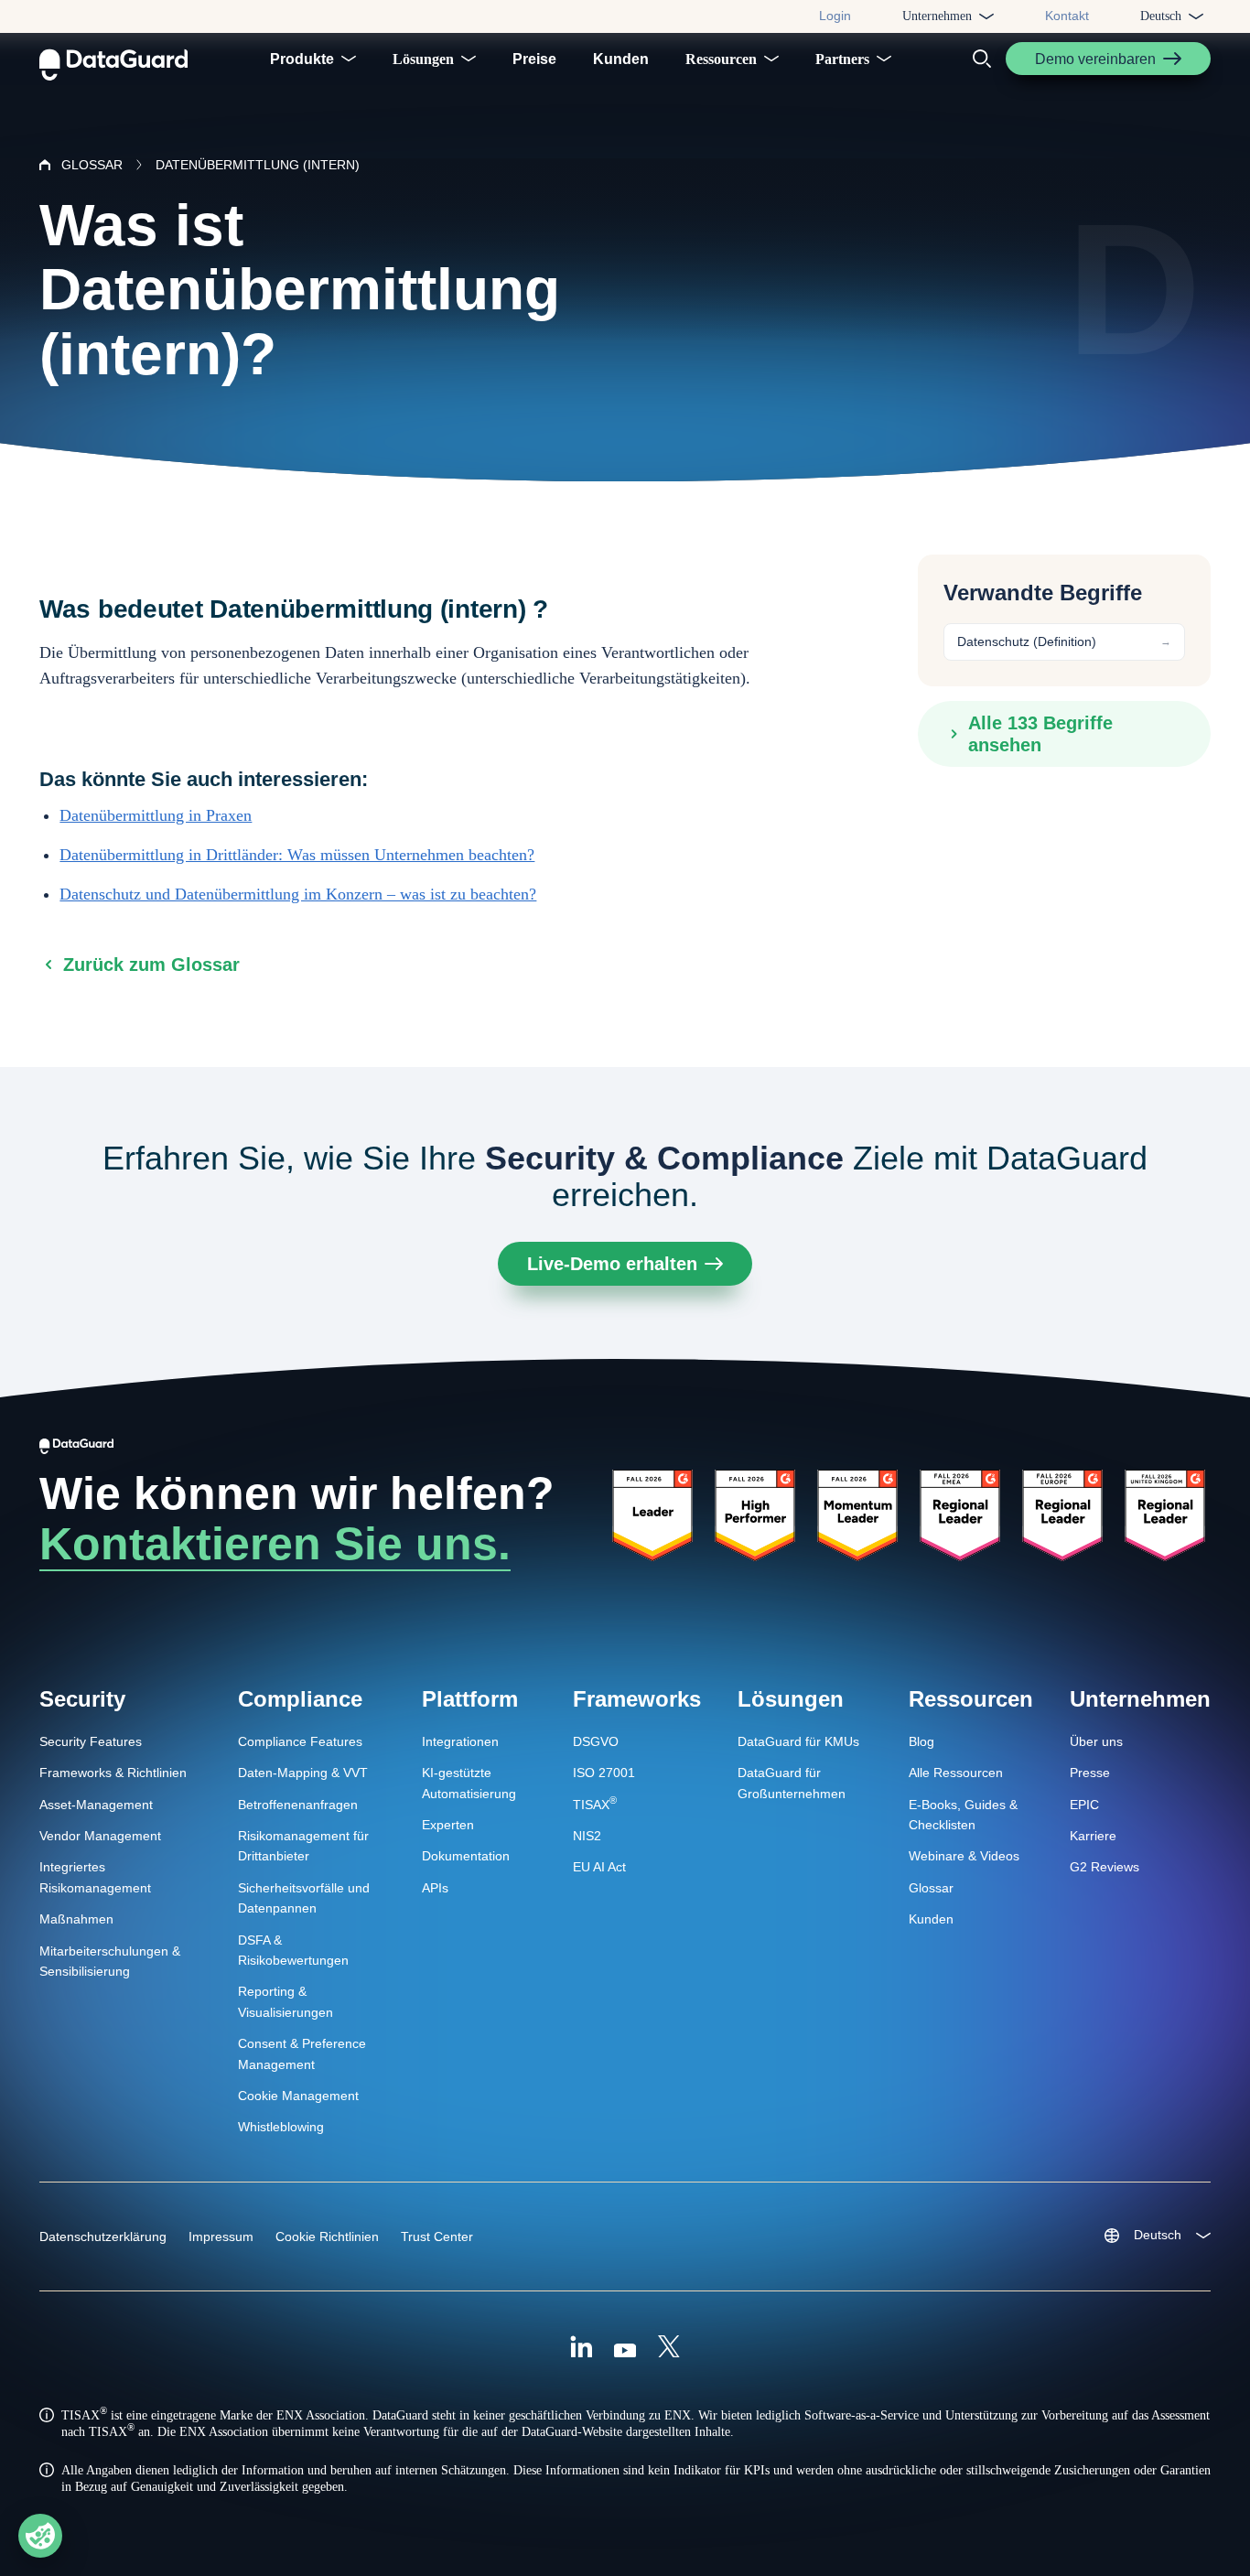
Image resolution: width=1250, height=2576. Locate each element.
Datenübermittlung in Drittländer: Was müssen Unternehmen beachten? (297, 855)
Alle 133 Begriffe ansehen (1040, 734)
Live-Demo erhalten (612, 1264)
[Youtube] (625, 2349)
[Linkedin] (581, 2349)
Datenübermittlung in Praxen (156, 815)
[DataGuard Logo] (113, 59)
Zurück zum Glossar (151, 965)
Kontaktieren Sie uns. (275, 1544)
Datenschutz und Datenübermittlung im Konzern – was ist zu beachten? (298, 894)
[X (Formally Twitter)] (669, 2349)
